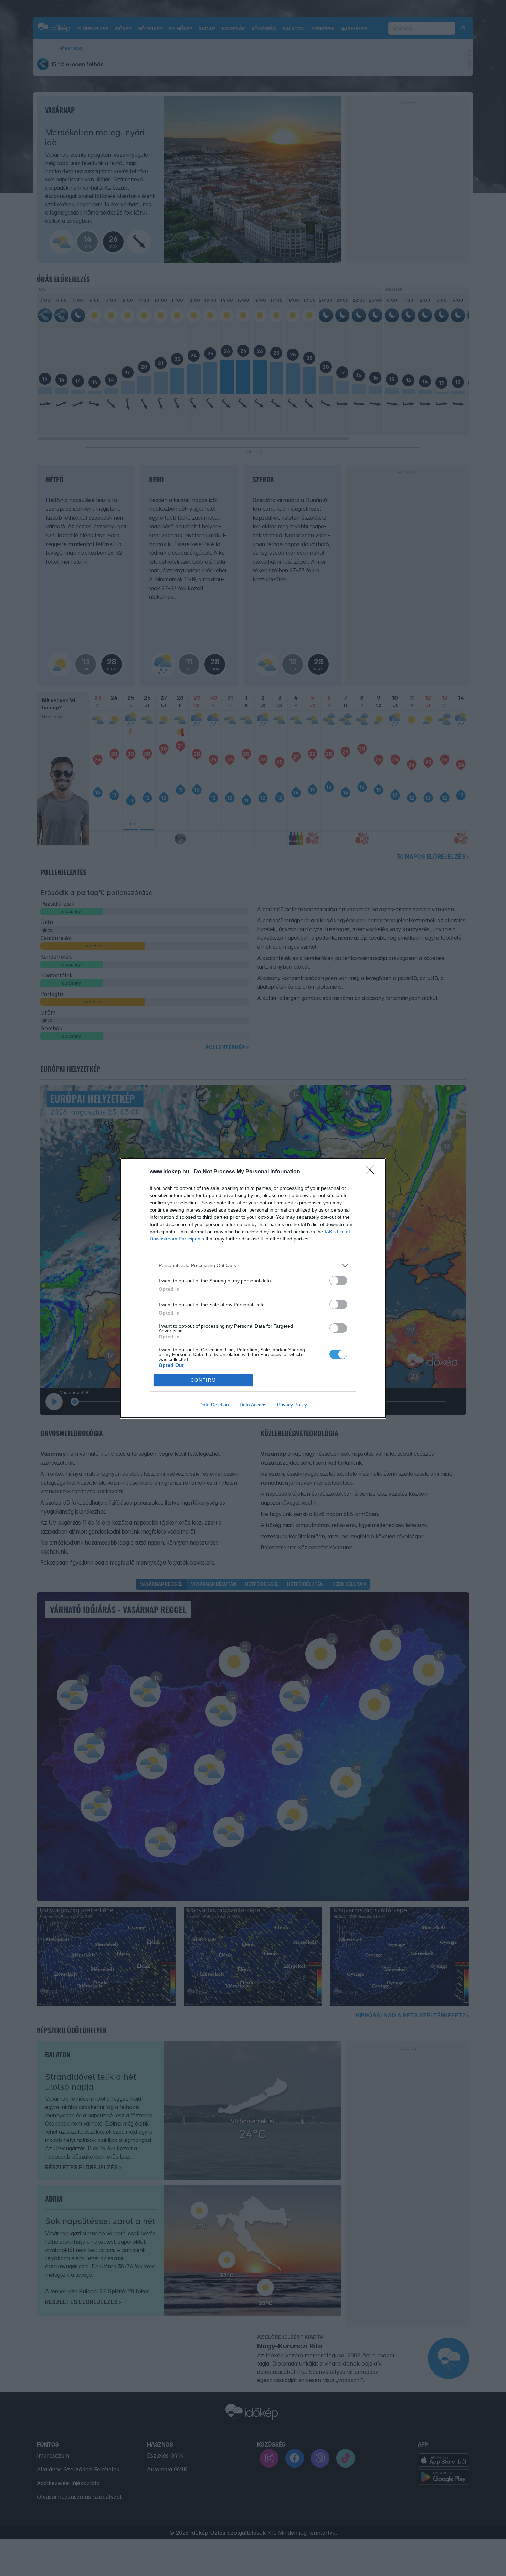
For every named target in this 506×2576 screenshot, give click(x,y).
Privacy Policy (292, 1405)
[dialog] (253, 1288)
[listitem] (253, 1265)
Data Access (253, 1405)
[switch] (338, 1281)
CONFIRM (203, 1380)
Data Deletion (214, 1405)
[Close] (372, 1172)
